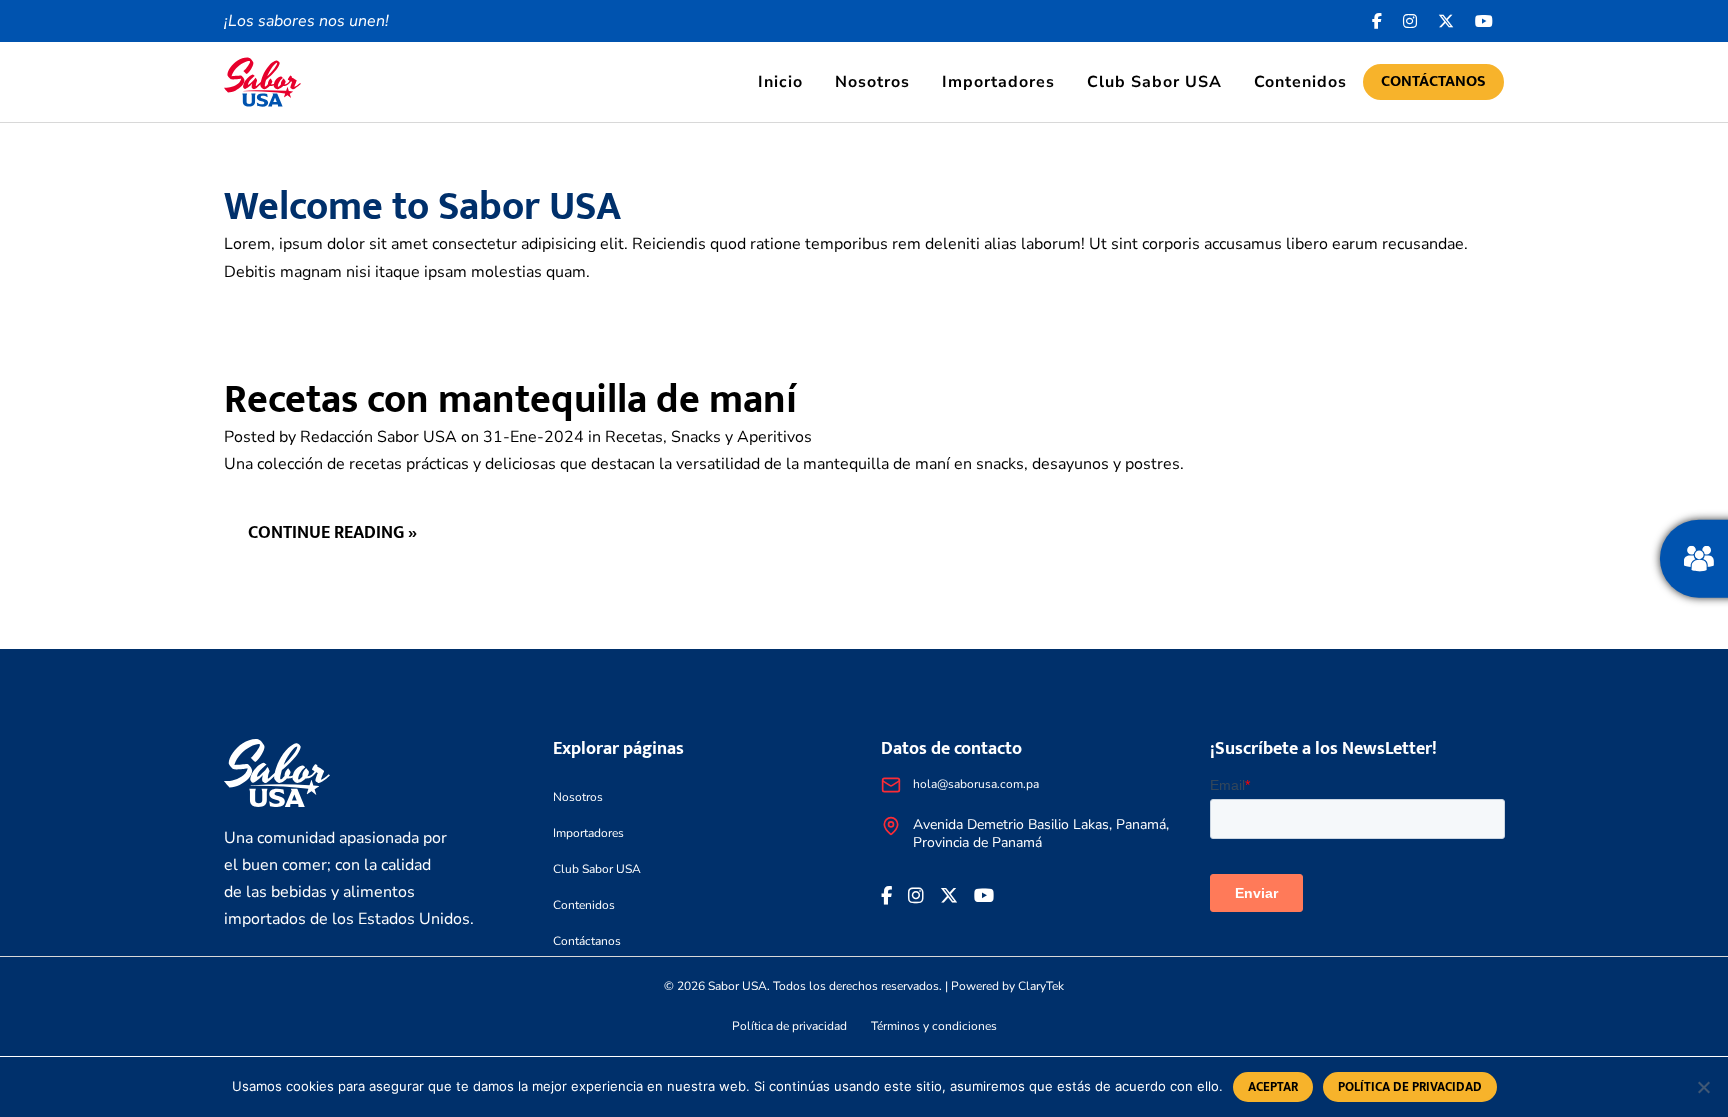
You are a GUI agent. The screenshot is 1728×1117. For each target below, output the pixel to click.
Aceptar (1273, 1087)
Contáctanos (1433, 81)
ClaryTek (1041, 986)
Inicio (780, 82)
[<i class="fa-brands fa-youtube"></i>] (1484, 21)
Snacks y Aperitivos (741, 437)
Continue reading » (332, 533)
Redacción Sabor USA (378, 437)
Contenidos (1300, 82)
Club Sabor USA (1154, 82)
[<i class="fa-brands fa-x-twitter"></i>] (1446, 21)
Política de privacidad (789, 1026)
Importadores (998, 82)
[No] (1703, 1087)
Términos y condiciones (934, 1026)
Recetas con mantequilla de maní (510, 400)
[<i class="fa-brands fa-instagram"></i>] (1410, 21)
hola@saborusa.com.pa (976, 784)
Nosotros (872, 82)
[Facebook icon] (1377, 21)
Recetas (634, 437)
